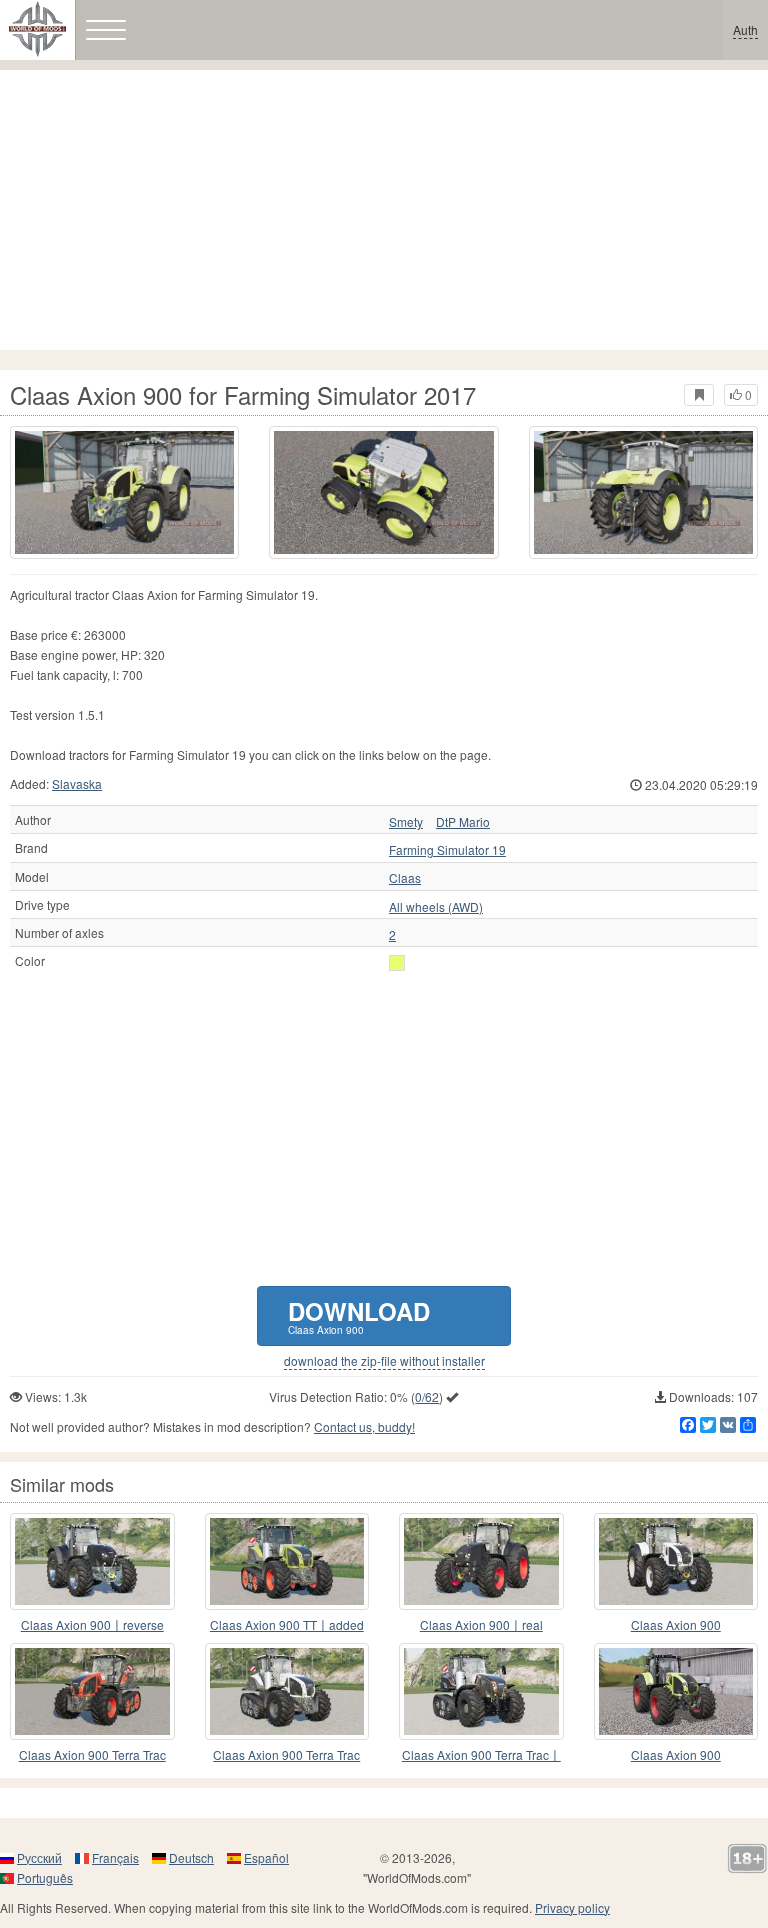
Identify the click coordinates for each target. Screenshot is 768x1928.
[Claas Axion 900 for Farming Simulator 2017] (124, 492)
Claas (405, 878)
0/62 (427, 1396)
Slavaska (77, 783)
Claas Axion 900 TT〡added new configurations (287, 1625)
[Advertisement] (384, 210)
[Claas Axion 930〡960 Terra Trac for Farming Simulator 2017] (287, 1691)
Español (266, 1857)
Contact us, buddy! (364, 1426)
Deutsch (191, 1857)
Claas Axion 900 (676, 1624)
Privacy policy (572, 1907)
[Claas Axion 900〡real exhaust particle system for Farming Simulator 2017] (481, 1561)
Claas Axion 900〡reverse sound (92, 1625)
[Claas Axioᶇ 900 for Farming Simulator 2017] (676, 1691)
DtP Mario (463, 822)
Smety (406, 822)
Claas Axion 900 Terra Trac (92, 1754)
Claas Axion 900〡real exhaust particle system (481, 1625)
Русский (39, 1857)
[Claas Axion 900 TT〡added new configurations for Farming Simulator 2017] (287, 1561)
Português (45, 1877)
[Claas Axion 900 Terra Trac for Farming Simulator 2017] (92, 1691)
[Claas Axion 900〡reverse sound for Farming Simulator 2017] (92, 1561)
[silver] (397, 963)
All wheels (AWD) (436, 907)
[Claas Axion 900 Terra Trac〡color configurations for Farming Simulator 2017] (481, 1691)
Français (115, 1857)
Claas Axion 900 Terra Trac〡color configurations (481, 1755)
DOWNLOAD (359, 1315)
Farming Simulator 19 (447, 850)
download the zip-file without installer (384, 1361)
